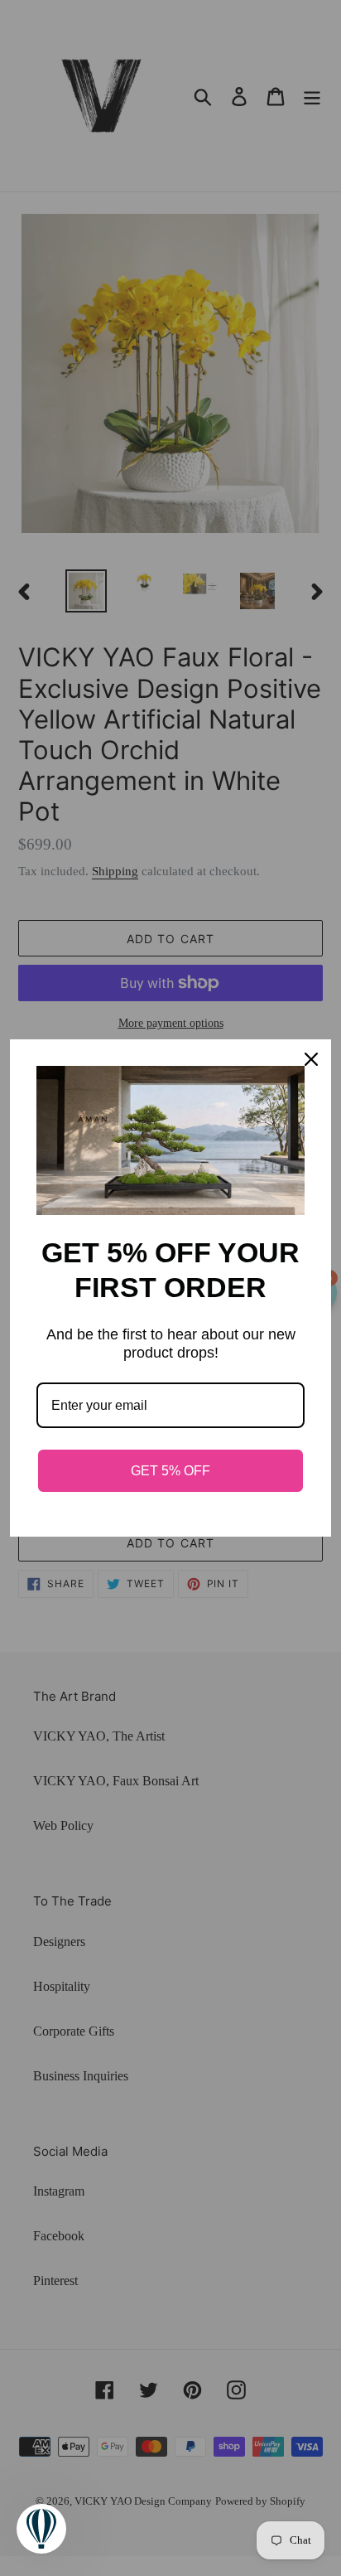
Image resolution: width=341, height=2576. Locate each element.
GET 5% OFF (170, 1471)
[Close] (311, 1059)
